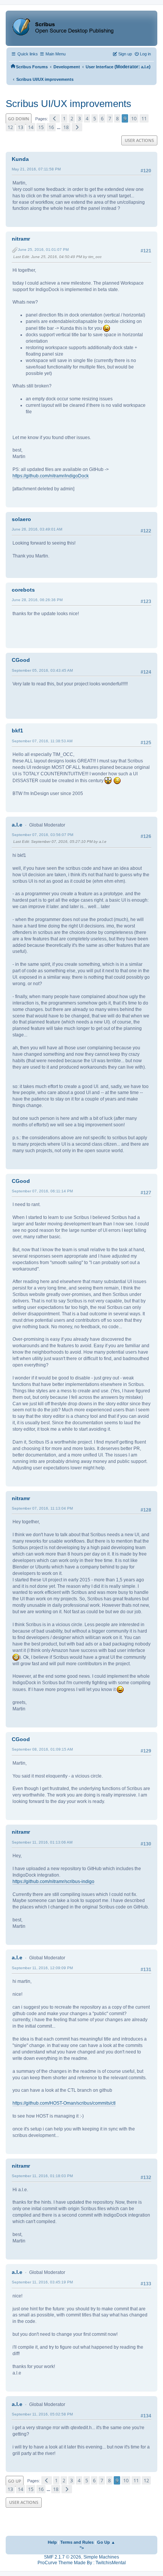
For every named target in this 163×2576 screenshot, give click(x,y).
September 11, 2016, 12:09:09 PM (42, 1968)
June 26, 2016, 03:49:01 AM (37, 529)
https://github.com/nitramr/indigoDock (51, 476)
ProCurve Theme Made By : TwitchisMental (82, 2563)
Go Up (15, 2481)
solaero (21, 519)
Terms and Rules (77, 2542)
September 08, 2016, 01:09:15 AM (42, 1749)
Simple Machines (101, 2557)
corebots (23, 590)
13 (20, 127)
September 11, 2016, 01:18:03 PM (42, 2176)
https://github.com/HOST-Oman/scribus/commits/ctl (64, 2103)
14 (31, 127)
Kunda (20, 159)
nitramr (21, 239)
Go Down (19, 119)
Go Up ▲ (106, 2542)
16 (51, 127)
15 (41, 127)
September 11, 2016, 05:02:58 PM (42, 2414)
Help (52, 2542)
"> (82, 2548)
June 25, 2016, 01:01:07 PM (43, 250)
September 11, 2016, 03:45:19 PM (42, 2282)
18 (66, 127)
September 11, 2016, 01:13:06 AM (42, 1842)
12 (10, 127)
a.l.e (145, 67)
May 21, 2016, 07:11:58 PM (36, 169)
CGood (21, 660)
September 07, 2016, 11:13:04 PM (42, 1508)
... (59, 128)
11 (144, 118)
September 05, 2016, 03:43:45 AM (42, 670)
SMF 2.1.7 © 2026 (63, 2557)
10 (134, 118)
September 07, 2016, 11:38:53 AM (42, 741)
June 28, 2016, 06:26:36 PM (37, 600)
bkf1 (17, 731)
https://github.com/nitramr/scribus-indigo (53, 1882)
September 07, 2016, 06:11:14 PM (42, 1191)
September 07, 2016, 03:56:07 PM (42, 835)
